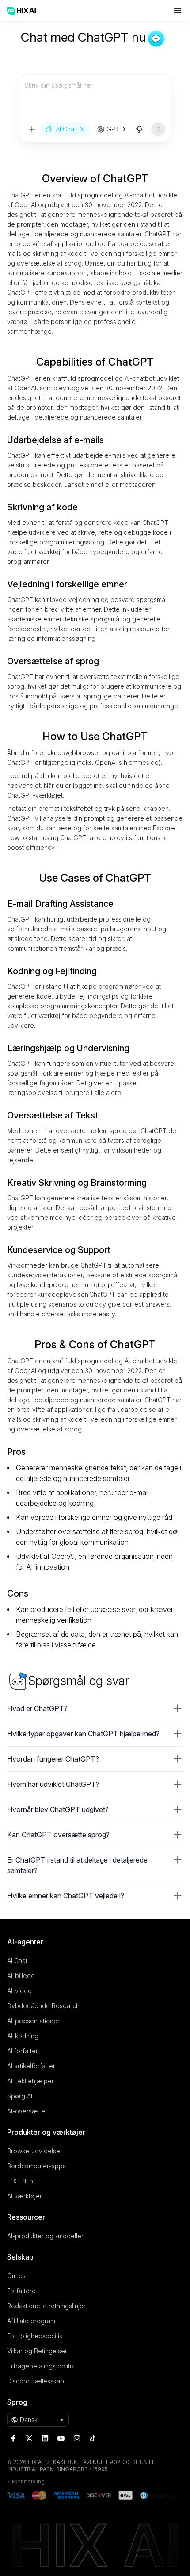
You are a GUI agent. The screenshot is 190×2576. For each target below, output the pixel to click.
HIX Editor (21, 2181)
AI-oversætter (27, 2111)
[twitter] (29, 2438)
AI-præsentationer (33, 2021)
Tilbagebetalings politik (41, 2366)
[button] (95, 1708)
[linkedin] (45, 2438)
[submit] (158, 129)
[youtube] (61, 2438)
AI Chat (17, 1961)
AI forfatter (23, 2051)
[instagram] (77, 2438)
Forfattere (21, 2291)
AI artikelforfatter (31, 2066)
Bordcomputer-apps (36, 2166)
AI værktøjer (25, 2196)
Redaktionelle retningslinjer (46, 2306)
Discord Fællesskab (36, 2381)
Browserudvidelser (35, 2151)
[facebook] (13, 2438)
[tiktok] (93, 2438)
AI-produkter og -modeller (45, 2236)
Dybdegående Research (43, 2006)
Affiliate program (31, 2321)
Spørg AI (20, 2096)
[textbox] (95, 98)
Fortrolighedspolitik (35, 2336)
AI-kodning (23, 2036)
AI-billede (21, 1976)
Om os (16, 2276)
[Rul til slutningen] (119, 129)
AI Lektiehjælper (30, 2081)
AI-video (19, 1991)
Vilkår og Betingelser (37, 2351)
